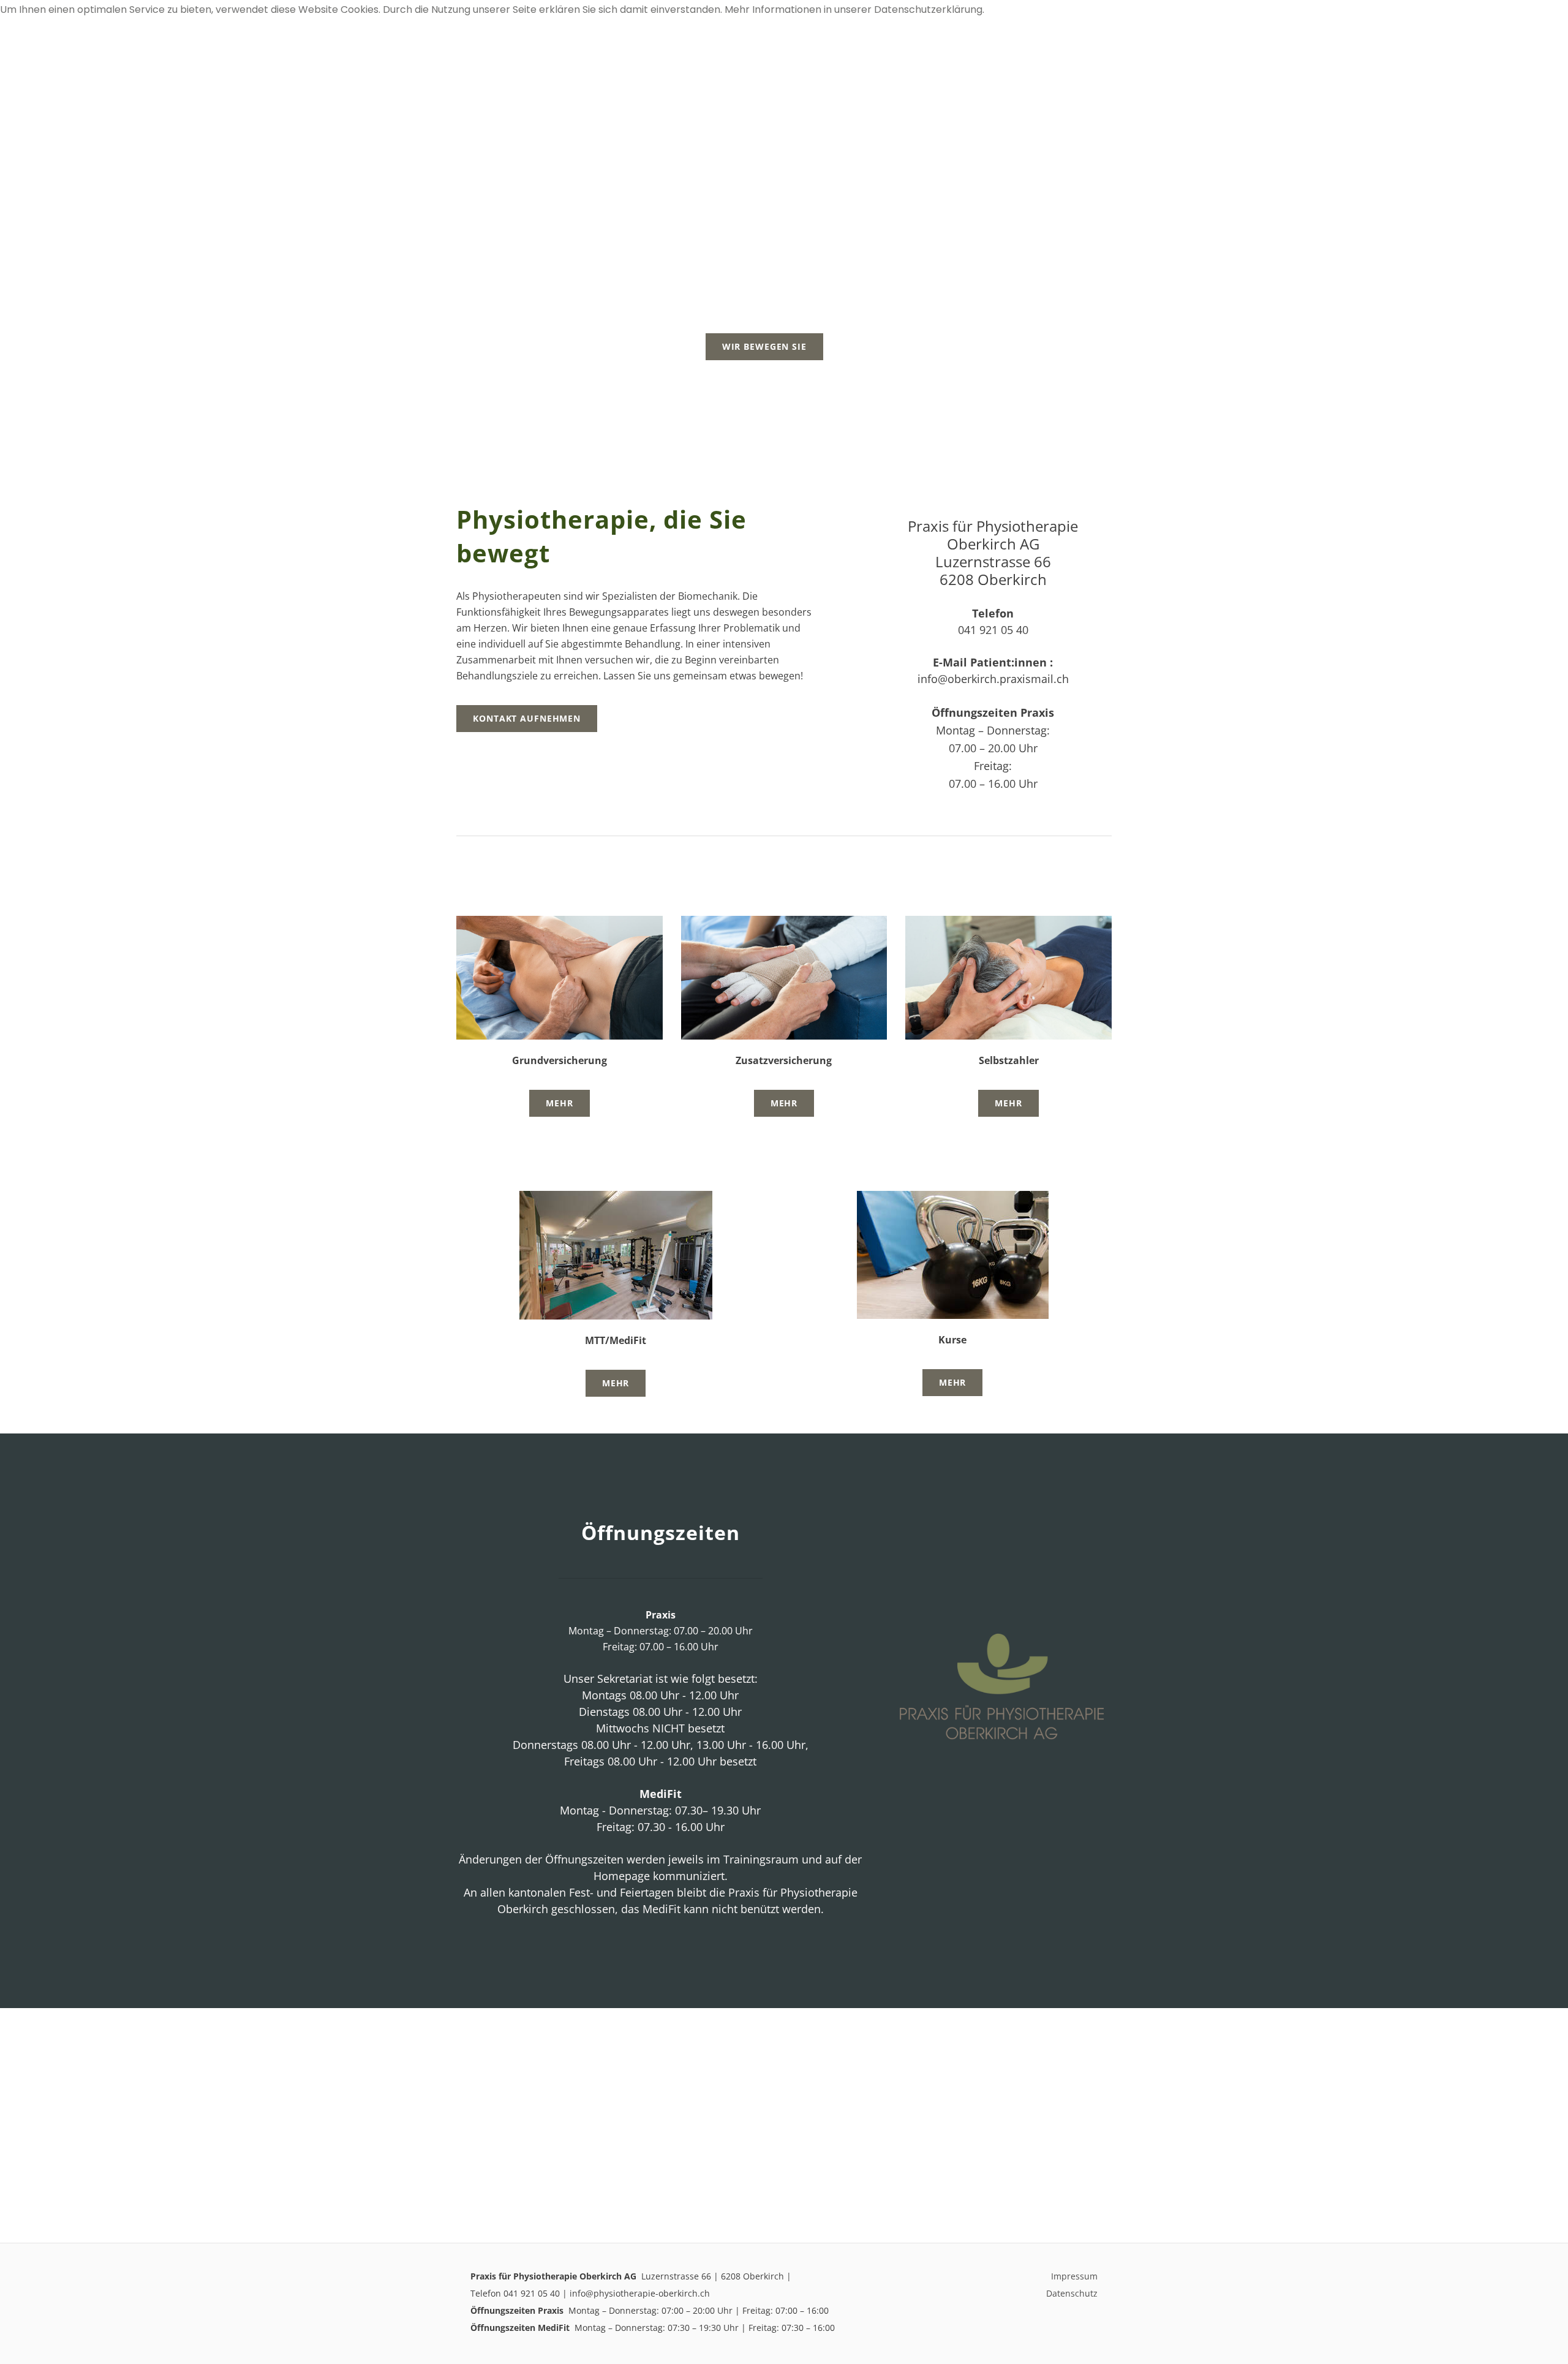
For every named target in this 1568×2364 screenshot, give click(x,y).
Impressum (1074, 2276)
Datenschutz (1072, 2293)
